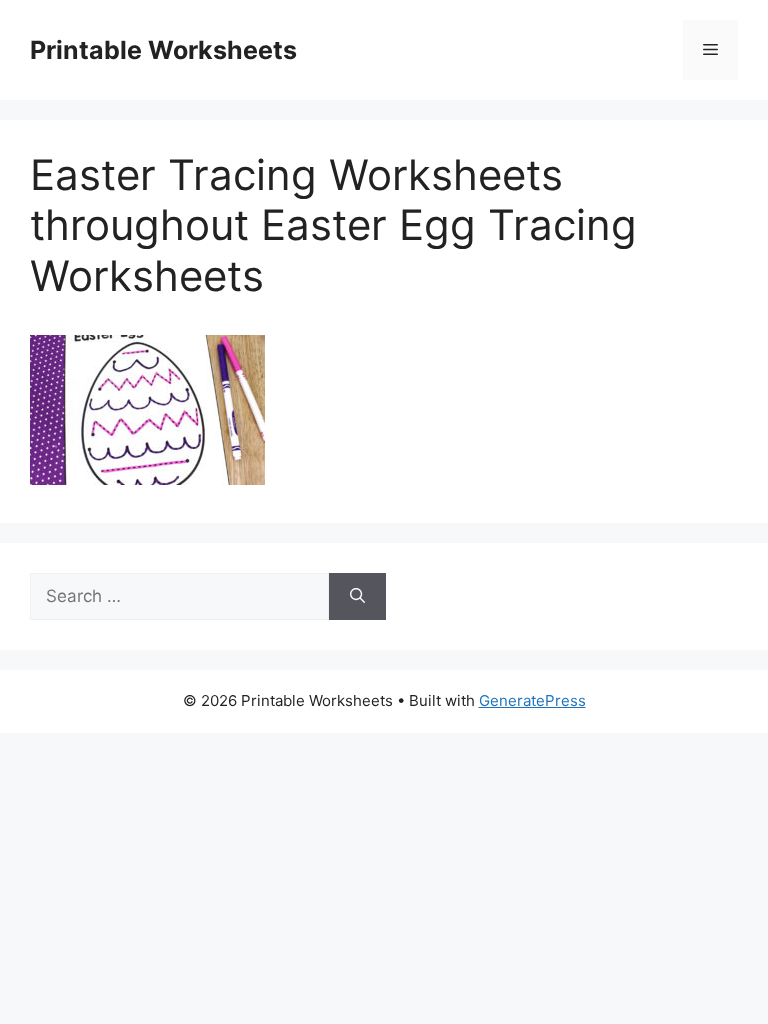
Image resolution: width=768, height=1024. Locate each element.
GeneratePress (532, 700)
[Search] (357, 597)
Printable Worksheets (163, 50)
